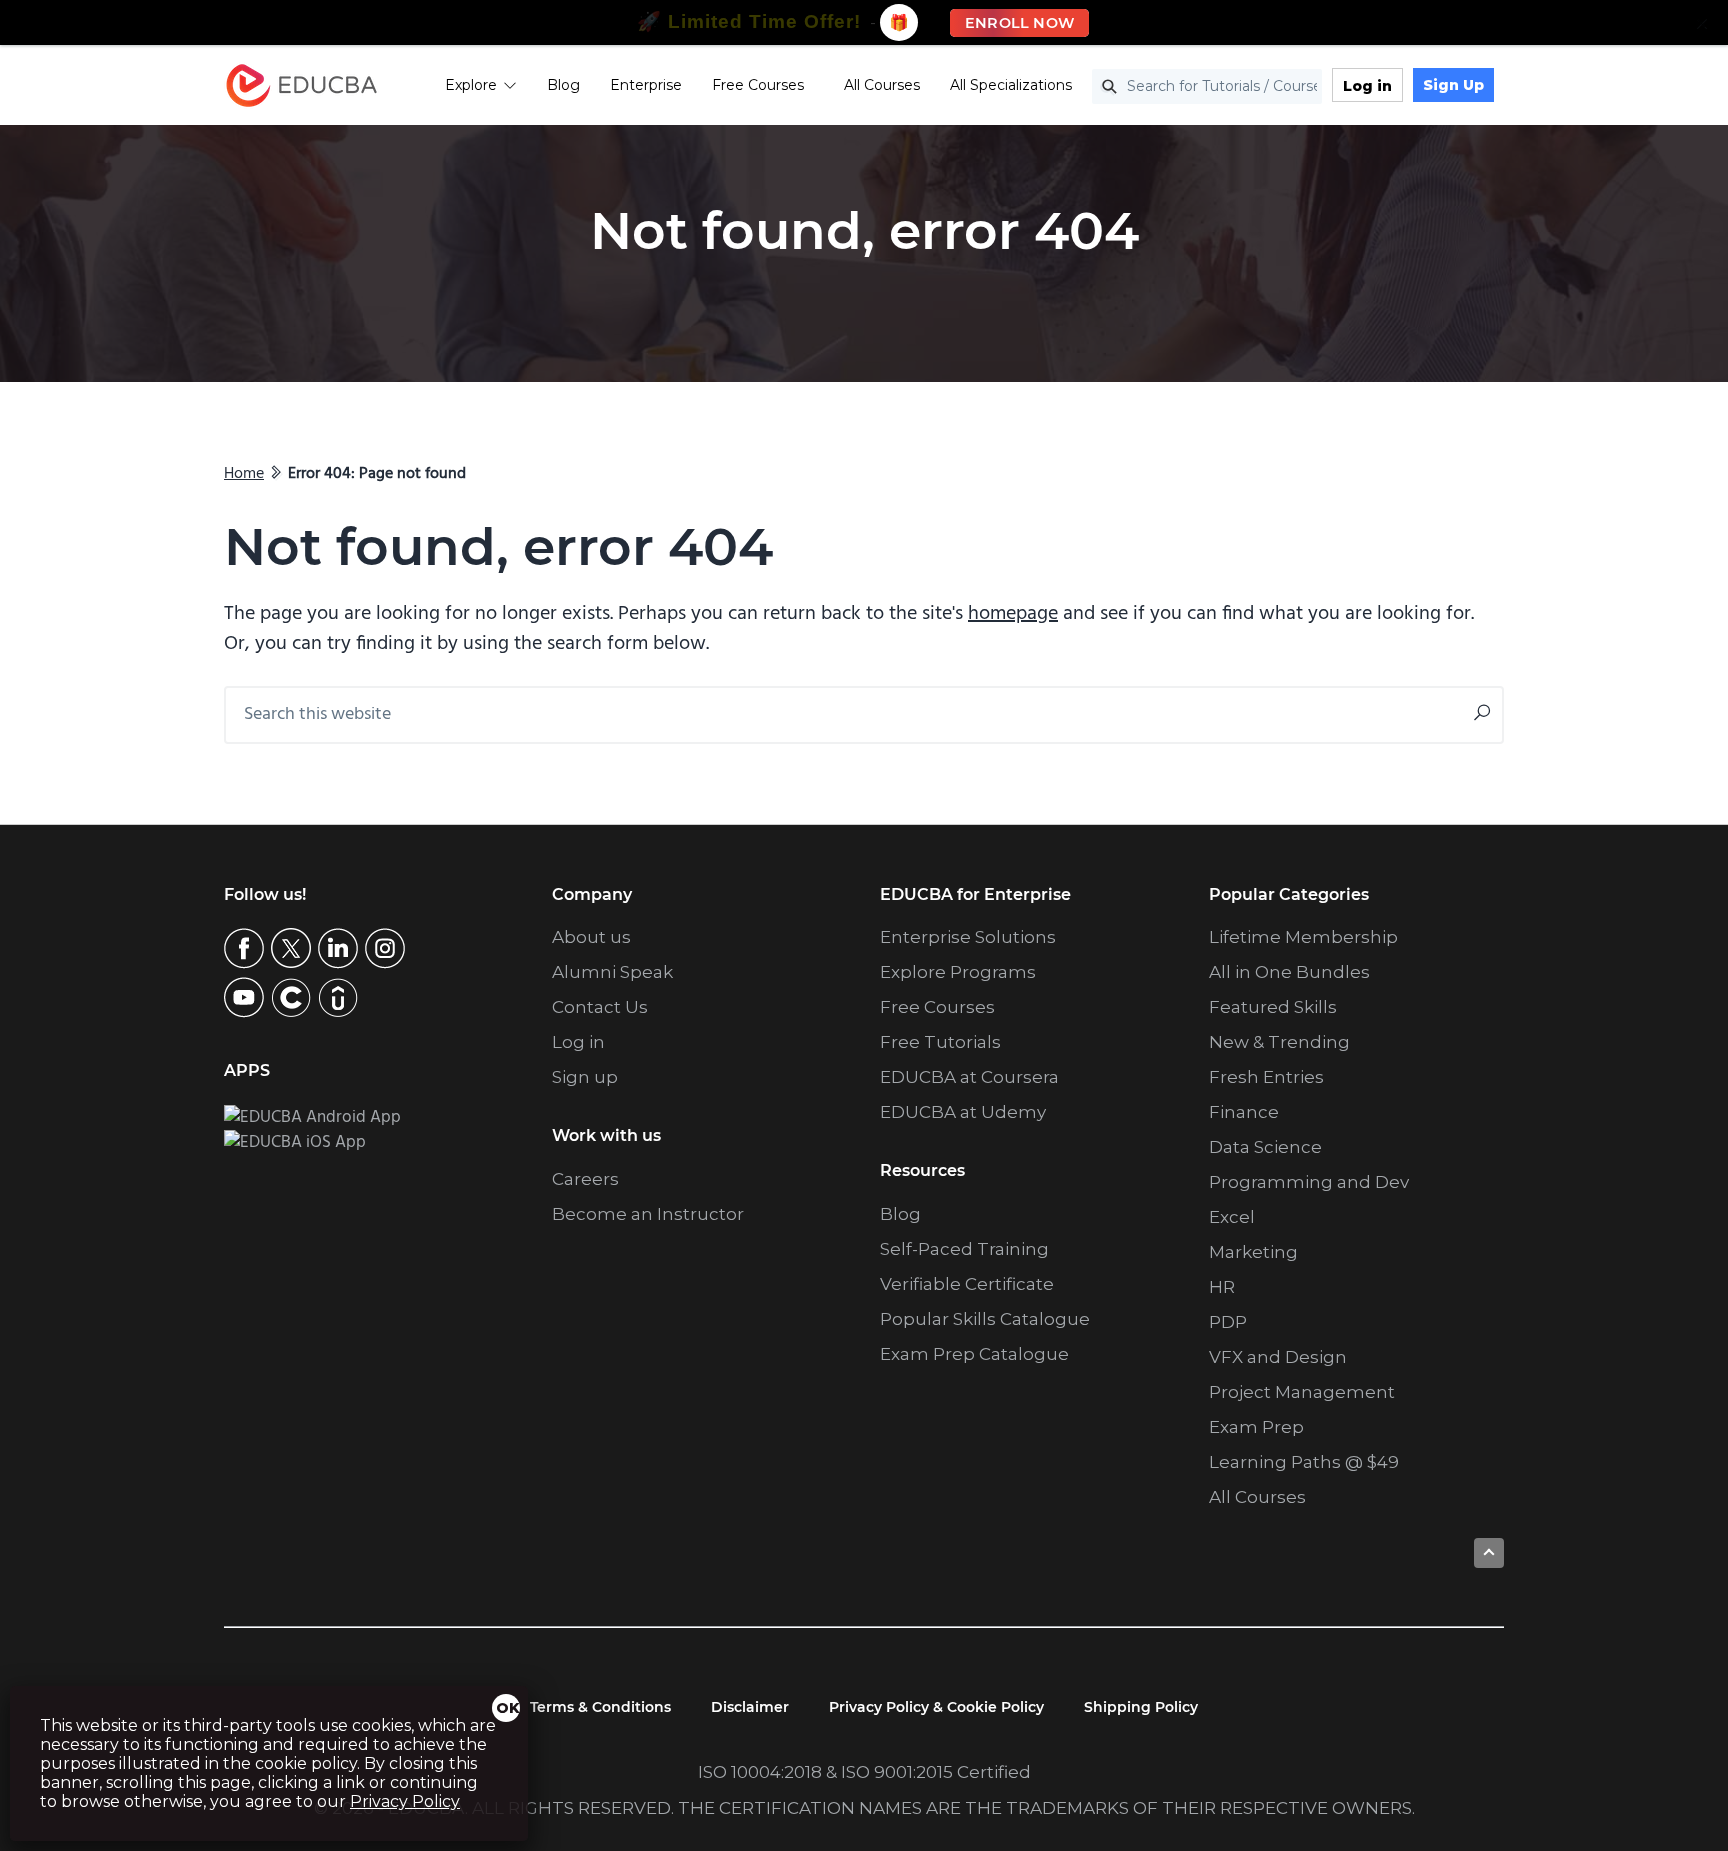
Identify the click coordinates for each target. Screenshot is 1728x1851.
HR (1222, 1287)
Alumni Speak (612, 972)
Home (244, 474)
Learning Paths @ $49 (1304, 1462)
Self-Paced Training (964, 1249)
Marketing (1253, 1252)
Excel (1232, 1217)
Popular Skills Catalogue (985, 1319)
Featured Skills (1273, 1007)
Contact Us (600, 1007)
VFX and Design (1278, 1357)
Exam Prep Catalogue (974, 1354)
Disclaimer (750, 1707)
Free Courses (758, 85)
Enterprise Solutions (968, 937)
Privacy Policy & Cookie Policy (936, 1707)
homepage (1013, 614)
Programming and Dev (1309, 1182)
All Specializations (1011, 85)
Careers (585, 1179)
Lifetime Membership (1303, 937)
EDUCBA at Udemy (963, 1112)
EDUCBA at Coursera (969, 1077)
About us (591, 937)
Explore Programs (958, 972)
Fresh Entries (1266, 1077)
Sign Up (1453, 85)
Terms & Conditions (600, 1707)
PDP (1228, 1322)
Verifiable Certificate (967, 1284)
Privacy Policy (405, 1801)
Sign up (585, 1077)
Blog (563, 85)
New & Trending (1279, 1042)
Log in (1367, 86)
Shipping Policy (1141, 1707)
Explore (471, 85)
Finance (1244, 1112)
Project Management (1302, 1392)
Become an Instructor (648, 1214)
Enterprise (646, 85)
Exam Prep (1256, 1427)
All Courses (882, 85)
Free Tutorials (940, 1042)
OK (508, 1708)
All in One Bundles (1289, 972)
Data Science (1265, 1147)
